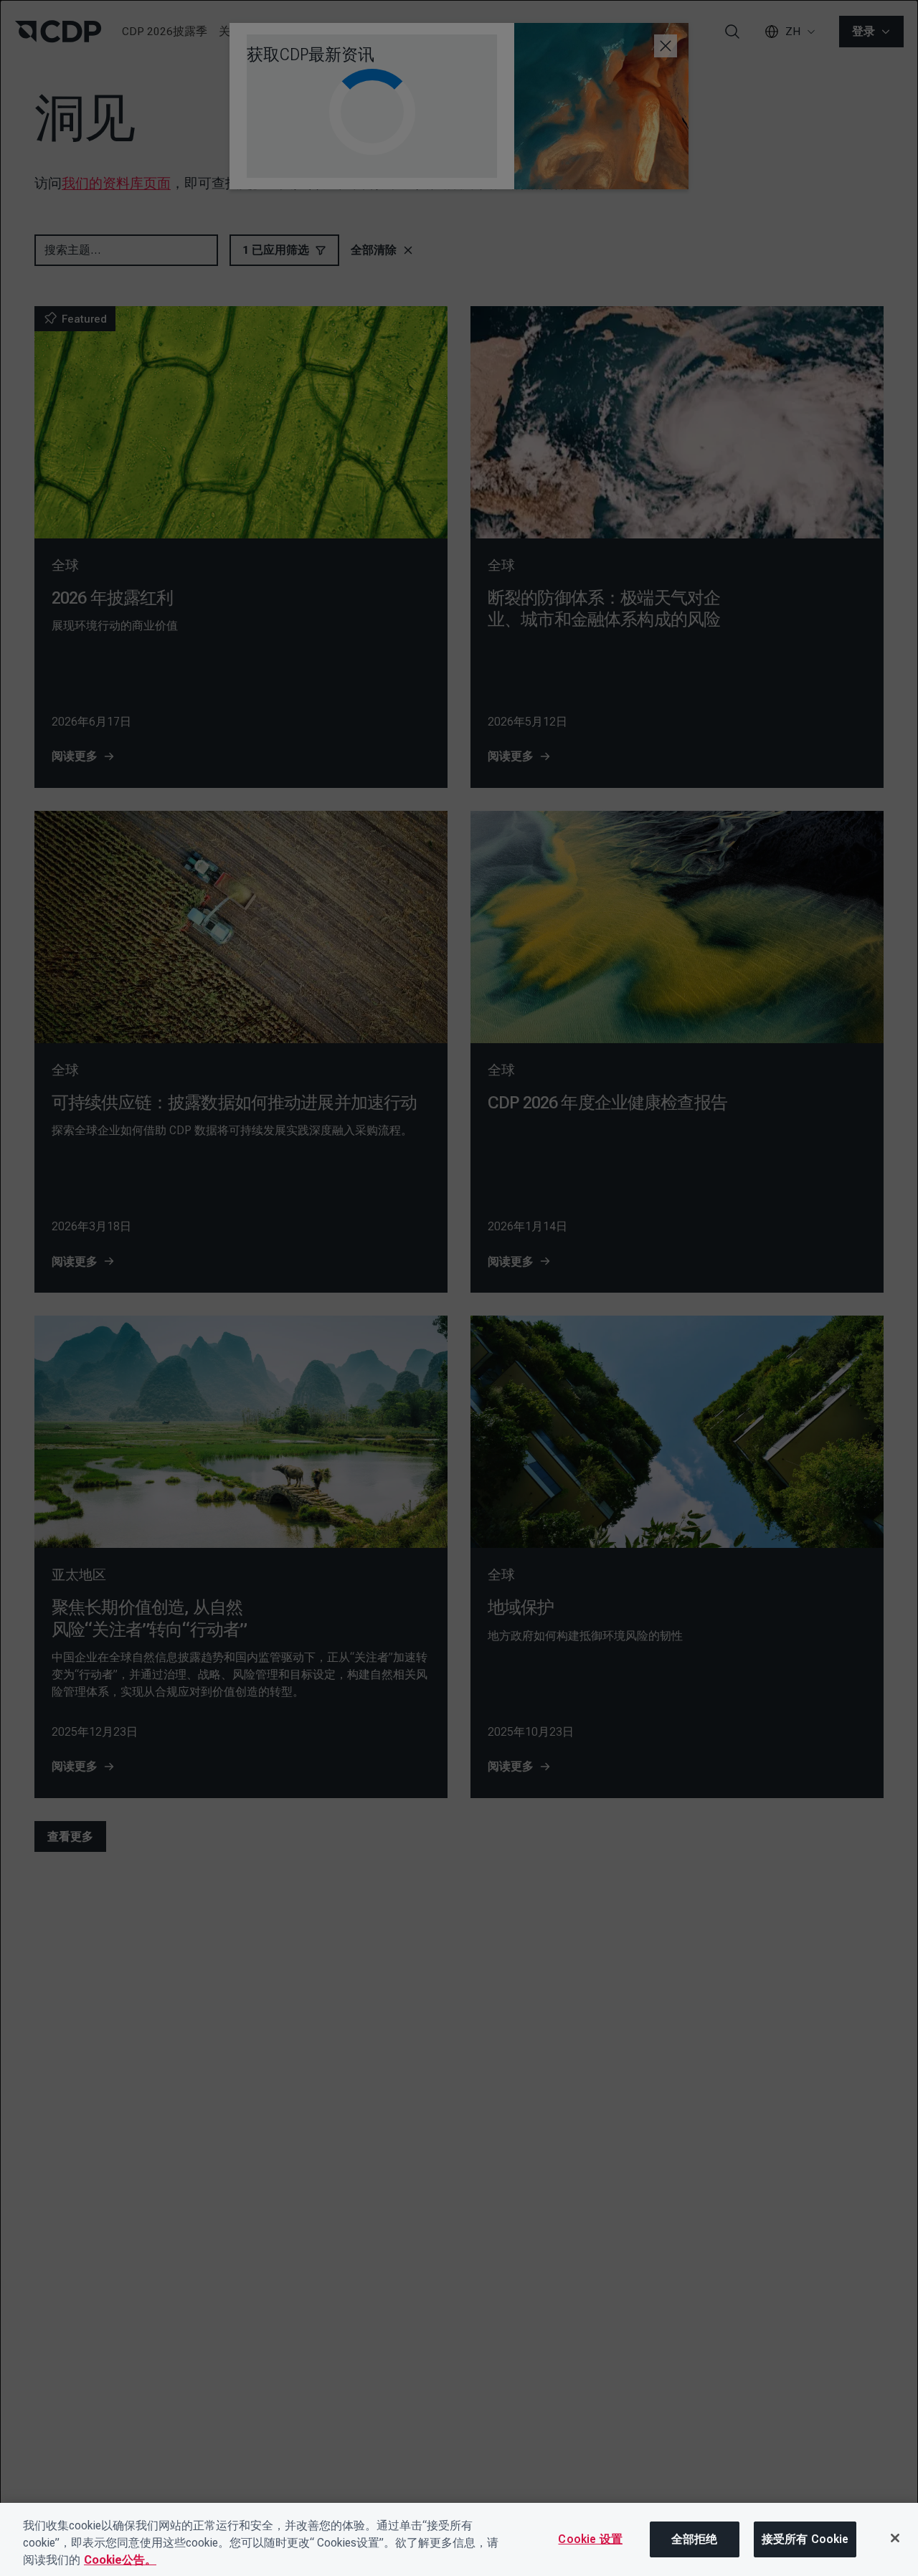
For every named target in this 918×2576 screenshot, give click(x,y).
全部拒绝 (695, 2539)
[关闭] (895, 2538)
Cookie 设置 (590, 2539)
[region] (459, 2539)
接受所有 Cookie (805, 2539)
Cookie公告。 (120, 2560)
